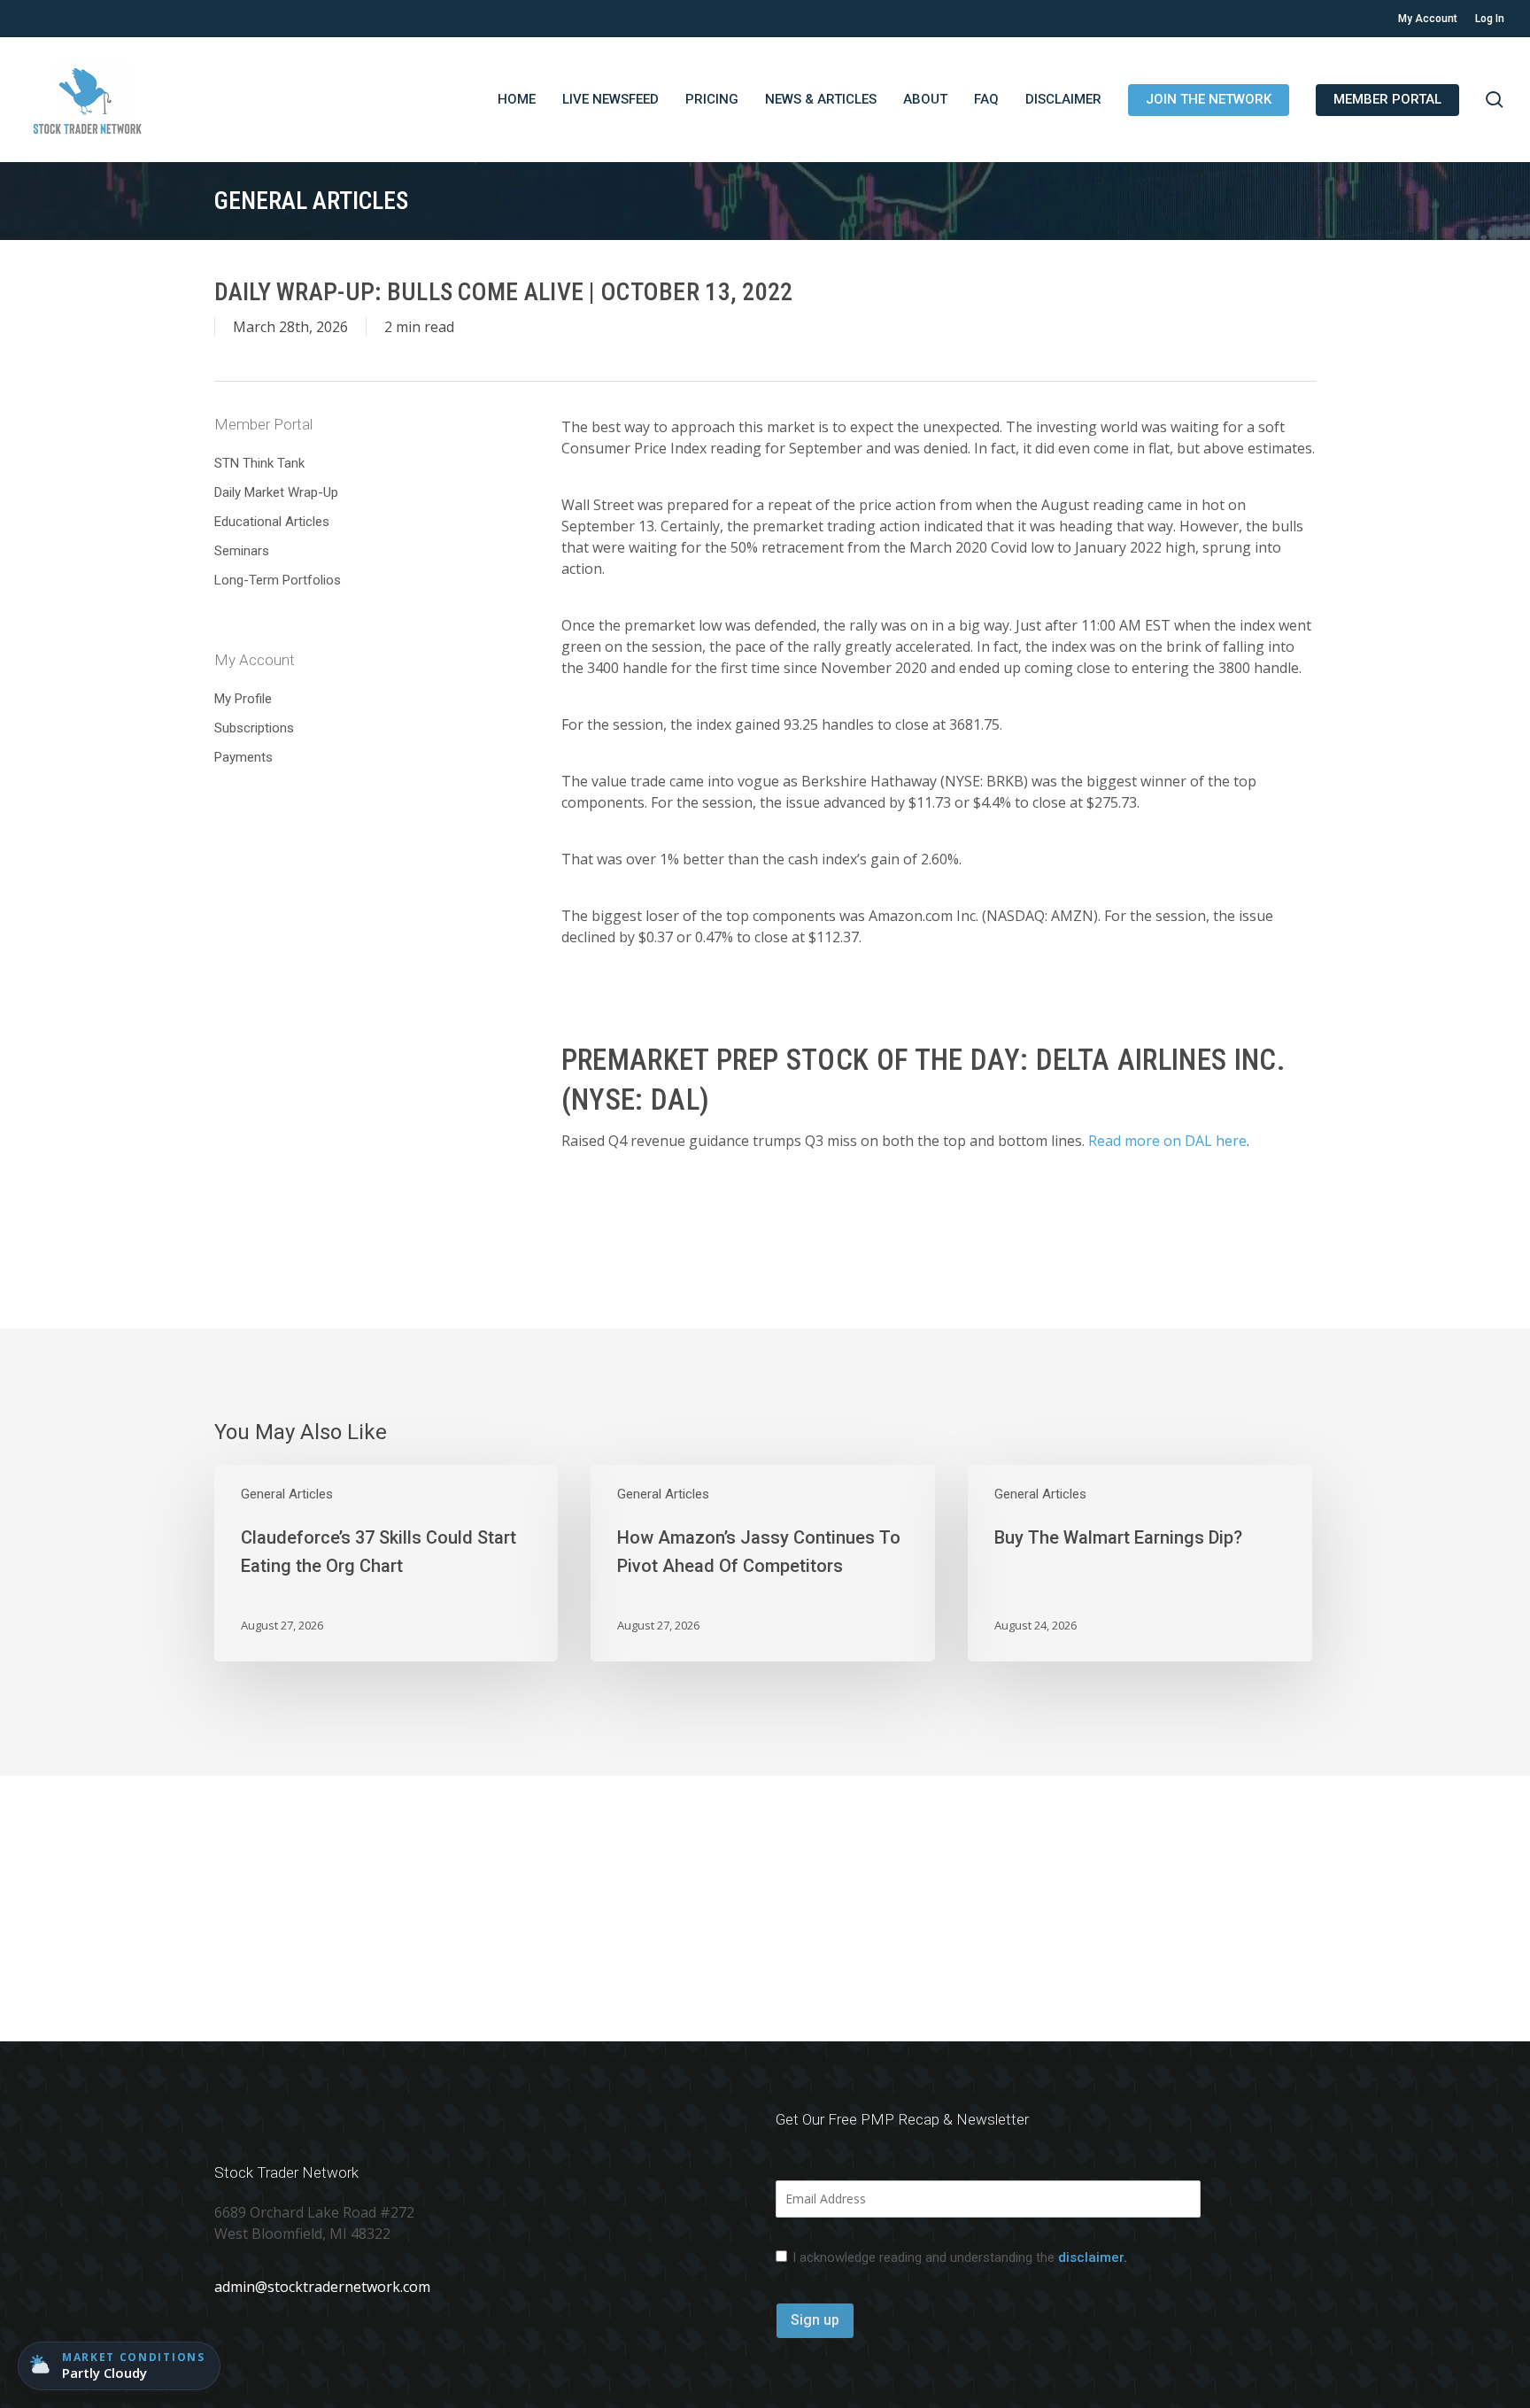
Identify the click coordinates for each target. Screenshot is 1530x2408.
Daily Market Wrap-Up (276, 492)
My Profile (243, 699)
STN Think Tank (259, 463)
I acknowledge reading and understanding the (960, 2257)
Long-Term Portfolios (278, 580)
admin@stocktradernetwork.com (322, 2287)
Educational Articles (272, 522)
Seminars (242, 551)
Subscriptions (254, 728)
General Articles (287, 1494)
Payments (243, 757)
